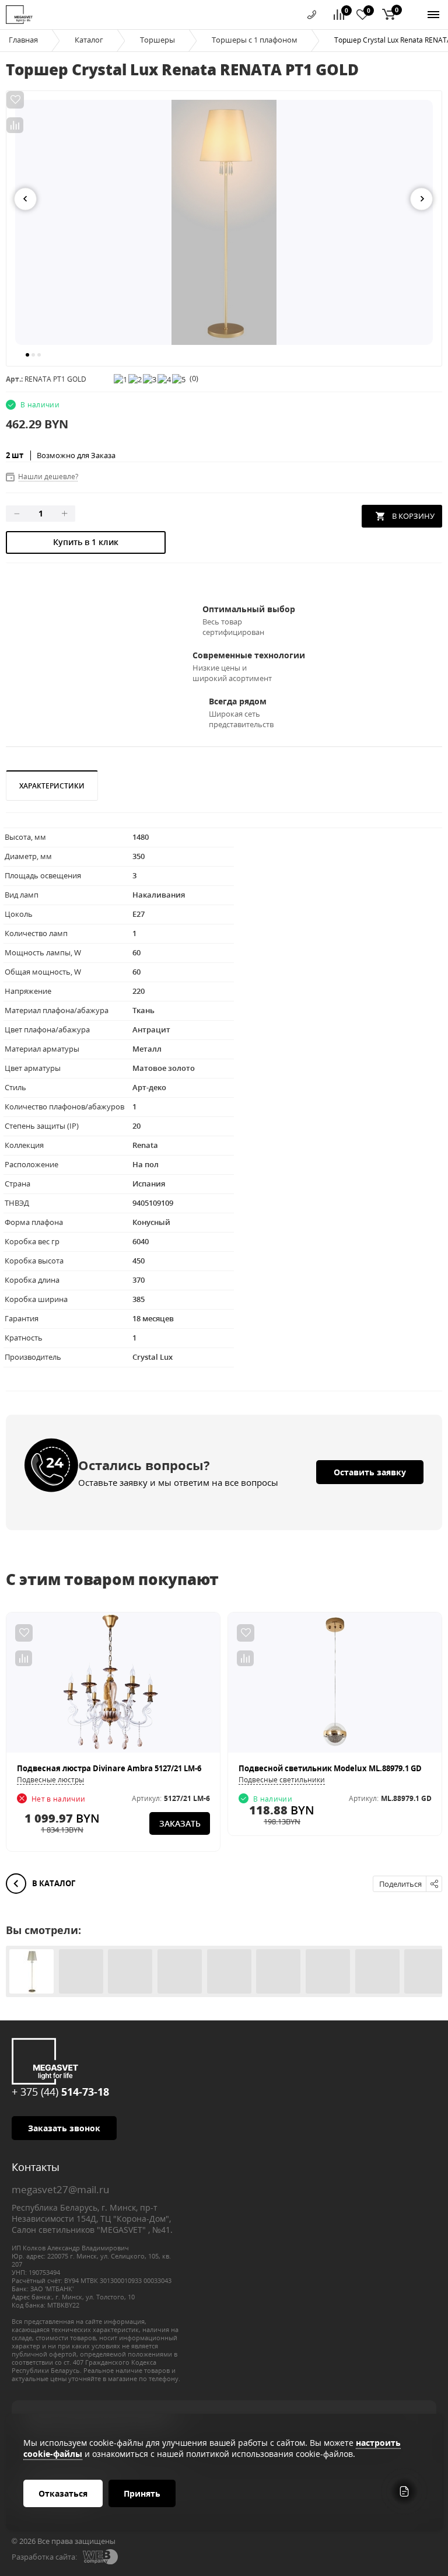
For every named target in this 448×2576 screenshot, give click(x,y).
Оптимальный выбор (249, 609)
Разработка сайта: (44, 2557)
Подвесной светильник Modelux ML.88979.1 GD (330, 1768)
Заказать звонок (64, 2128)
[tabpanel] (224, 222)
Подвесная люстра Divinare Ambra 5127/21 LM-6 (109, 1768)
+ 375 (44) (60, 2092)
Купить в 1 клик (86, 542)
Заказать (180, 1823)
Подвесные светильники (282, 1780)
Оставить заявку (370, 1472)
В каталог (53, 1883)
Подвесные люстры (50, 1780)
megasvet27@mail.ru (60, 2189)
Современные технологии (249, 655)
